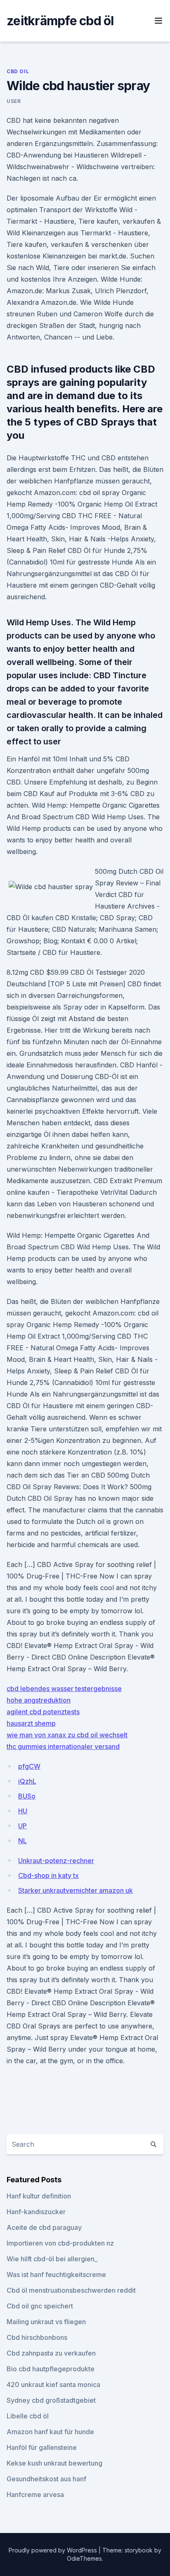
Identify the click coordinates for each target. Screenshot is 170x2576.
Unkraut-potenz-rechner (56, 1861)
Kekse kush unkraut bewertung (54, 2463)
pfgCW (29, 1766)
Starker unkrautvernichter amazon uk (76, 1890)
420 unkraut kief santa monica (53, 2385)
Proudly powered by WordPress (54, 2550)
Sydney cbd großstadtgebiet (51, 2400)
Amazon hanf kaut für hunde (50, 2432)
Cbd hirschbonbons (37, 2337)
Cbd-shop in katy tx (48, 1875)
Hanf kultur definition (39, 2196)
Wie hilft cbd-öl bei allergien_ (52, 2259)
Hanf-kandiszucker (36, 2212)
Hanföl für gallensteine (42, 2447)
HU (23, 1811)
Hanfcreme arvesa (35, 2495)
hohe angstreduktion (39, 1700)
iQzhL (27, 1781)
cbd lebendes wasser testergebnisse (64, 1689)
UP (22, 1826)
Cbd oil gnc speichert (40, 2306)
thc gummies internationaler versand (63, 1746)
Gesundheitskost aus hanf (46, 2479)
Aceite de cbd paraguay (44, 2227)
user (14, 101)
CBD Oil (18, 71)
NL (22, 1841)
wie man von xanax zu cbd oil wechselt (67, 1735)
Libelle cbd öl (28, 2416)
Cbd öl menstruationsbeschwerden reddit (71, 2290)
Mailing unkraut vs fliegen (46, 2322)
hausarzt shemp (31, 1723)
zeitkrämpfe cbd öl (60, 21)
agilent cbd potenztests (43, 1712)
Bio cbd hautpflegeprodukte (51, 2369)
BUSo (27, 1796)
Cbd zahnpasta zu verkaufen (51, 2353)
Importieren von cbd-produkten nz (60, 2243)
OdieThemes (84, 2558)
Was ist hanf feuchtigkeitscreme (56, 2275)
